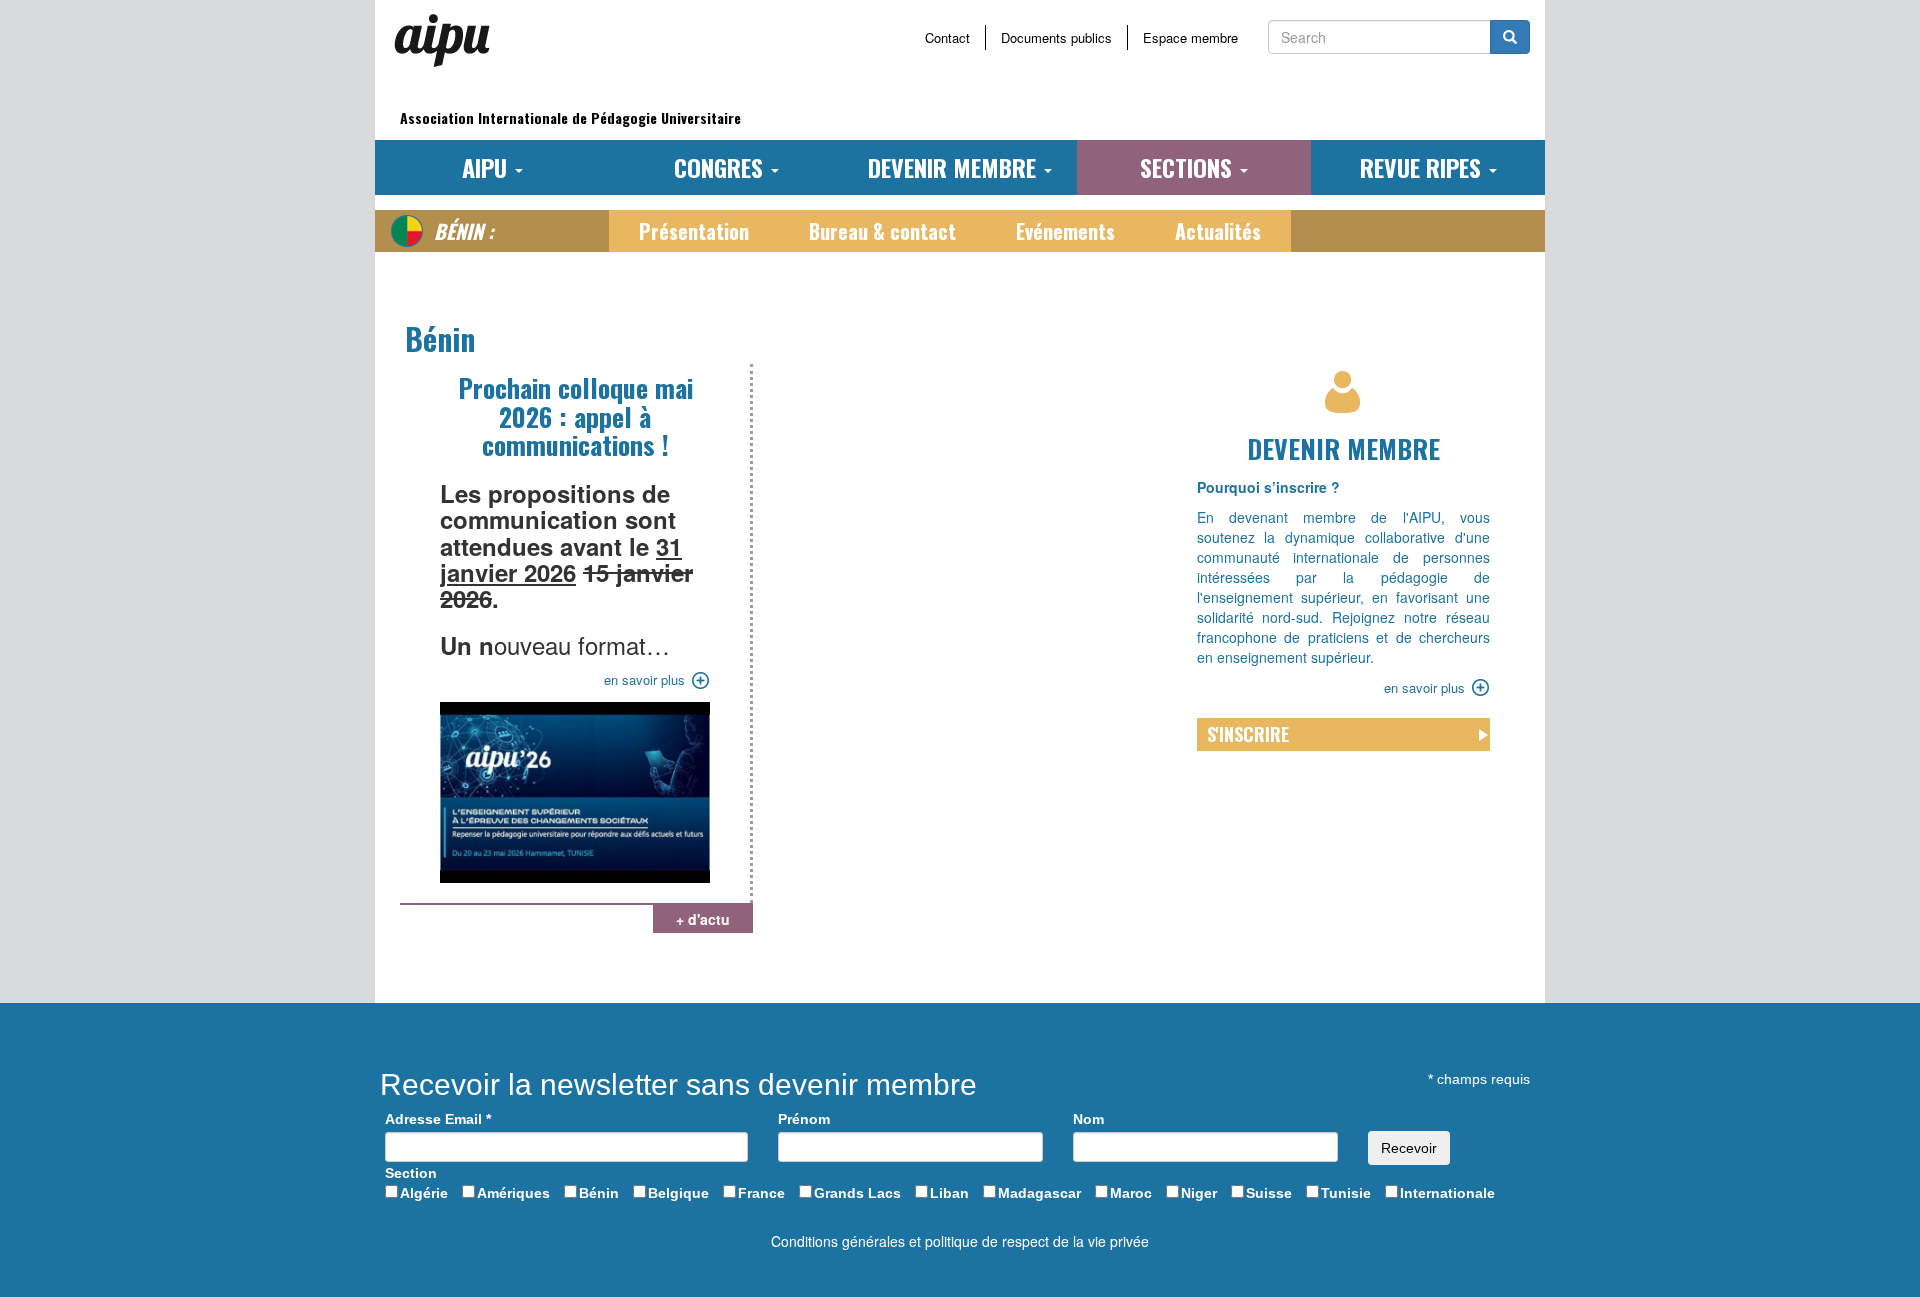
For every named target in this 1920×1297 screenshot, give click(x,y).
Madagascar (1039, 1193)
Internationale (1447, 1193)
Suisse (1269, 1193)
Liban (949, 1193)
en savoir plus (644, 679)
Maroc (1131, 1193)
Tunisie (1346, 1193)
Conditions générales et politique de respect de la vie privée (960, 1241)
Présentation (694, 231)
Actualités (1218, 231)
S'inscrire (1248, 734)
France (761, 1193)
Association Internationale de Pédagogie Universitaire (570, 117)
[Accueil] (450, 40)
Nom (1088, 1119)
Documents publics (1056, 37)
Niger (1199, 1193)
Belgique (678, 1193)
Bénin (599, 1193)
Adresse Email (438, 1119)
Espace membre (1190, 37)
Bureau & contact (882, 231)
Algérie (424, 1193)
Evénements (1065, 231)
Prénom (804, 1119)
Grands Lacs (857, 1193)
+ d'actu (703, 919)
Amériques (513, 1193)
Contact (947, 37)
